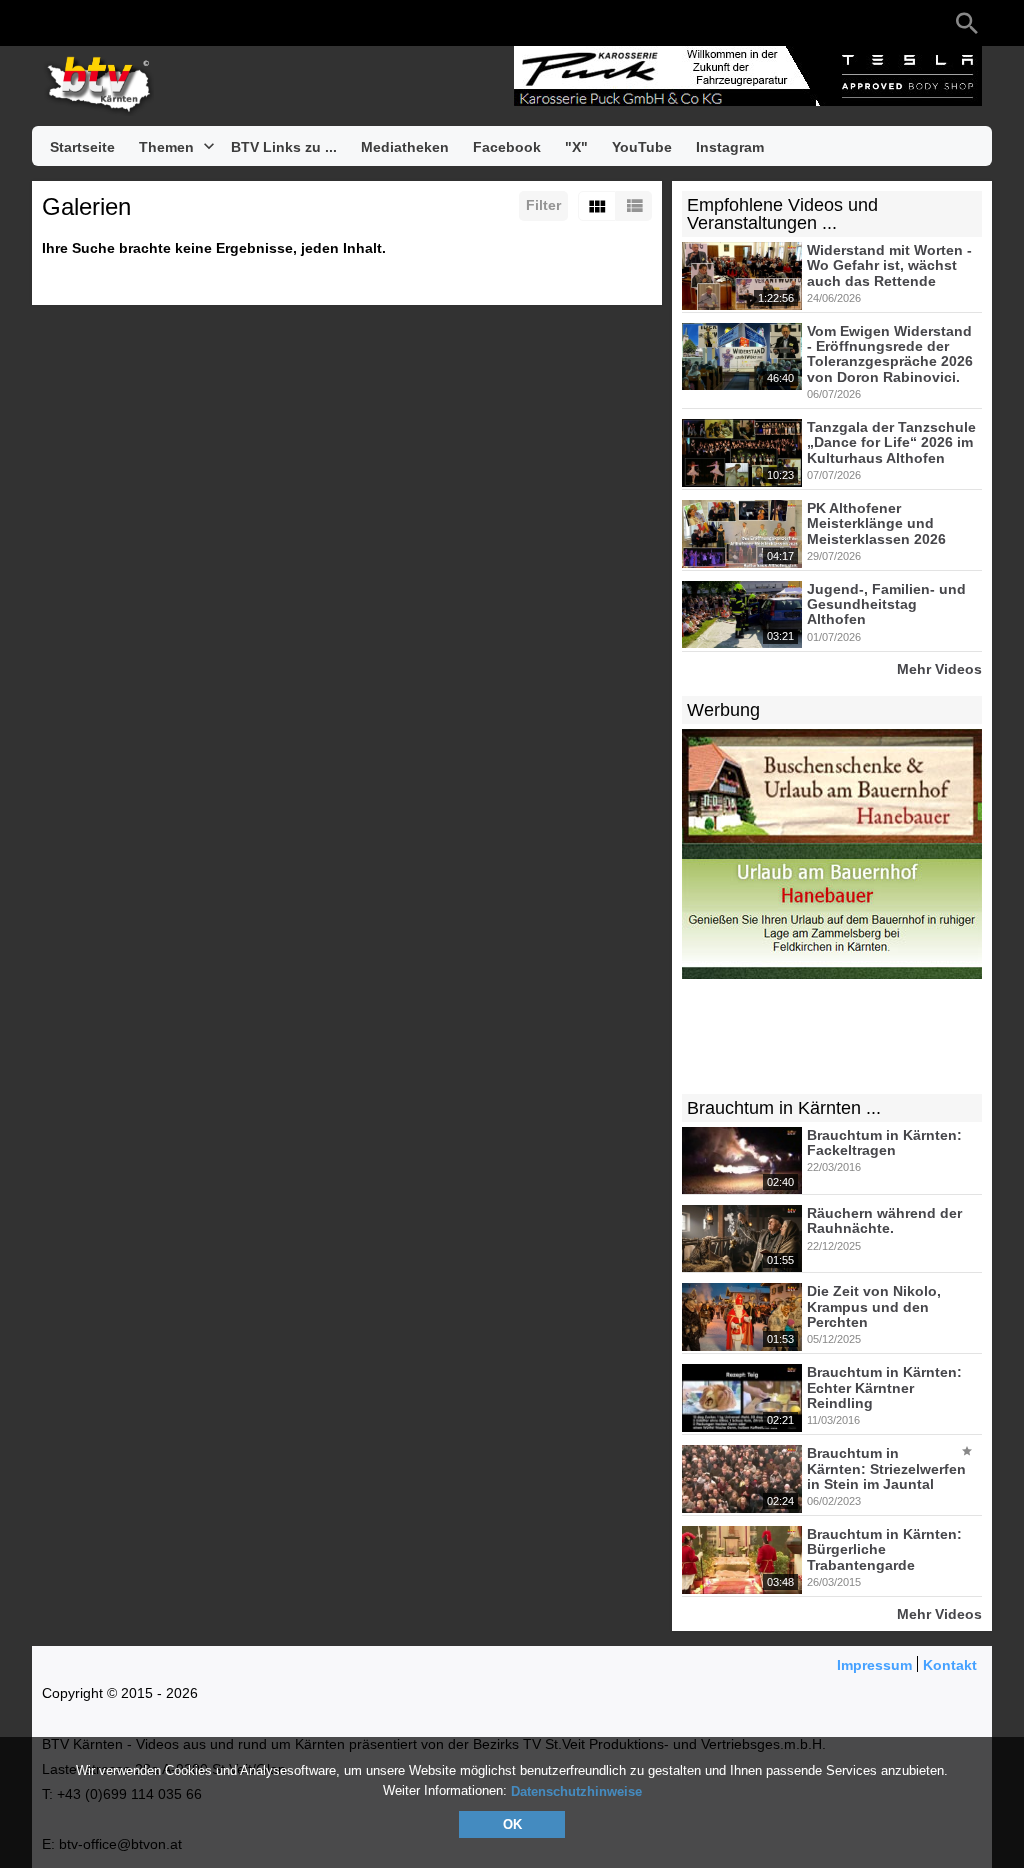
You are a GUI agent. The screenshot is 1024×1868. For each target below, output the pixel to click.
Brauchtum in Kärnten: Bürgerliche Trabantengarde (884, 1549)
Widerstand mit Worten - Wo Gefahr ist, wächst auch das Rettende (889, 265)
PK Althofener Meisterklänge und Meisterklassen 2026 (876, 523)
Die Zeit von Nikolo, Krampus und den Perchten (874, 1307)
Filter (543, 205)
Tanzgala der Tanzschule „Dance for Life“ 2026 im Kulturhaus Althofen (891, 442)
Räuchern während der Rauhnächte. (884, 1220)
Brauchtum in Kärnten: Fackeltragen (884, 1142)
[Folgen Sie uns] (52, 23)
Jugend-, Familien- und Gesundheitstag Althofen (886, 604)
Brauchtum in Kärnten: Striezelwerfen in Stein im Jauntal (886, 1469)
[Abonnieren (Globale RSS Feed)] (172, 23)
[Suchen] (967, 23)
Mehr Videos (939, 668)
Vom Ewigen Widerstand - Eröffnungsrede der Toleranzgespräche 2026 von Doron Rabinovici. (890, 354)
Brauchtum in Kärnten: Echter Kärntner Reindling (884, 1388)
